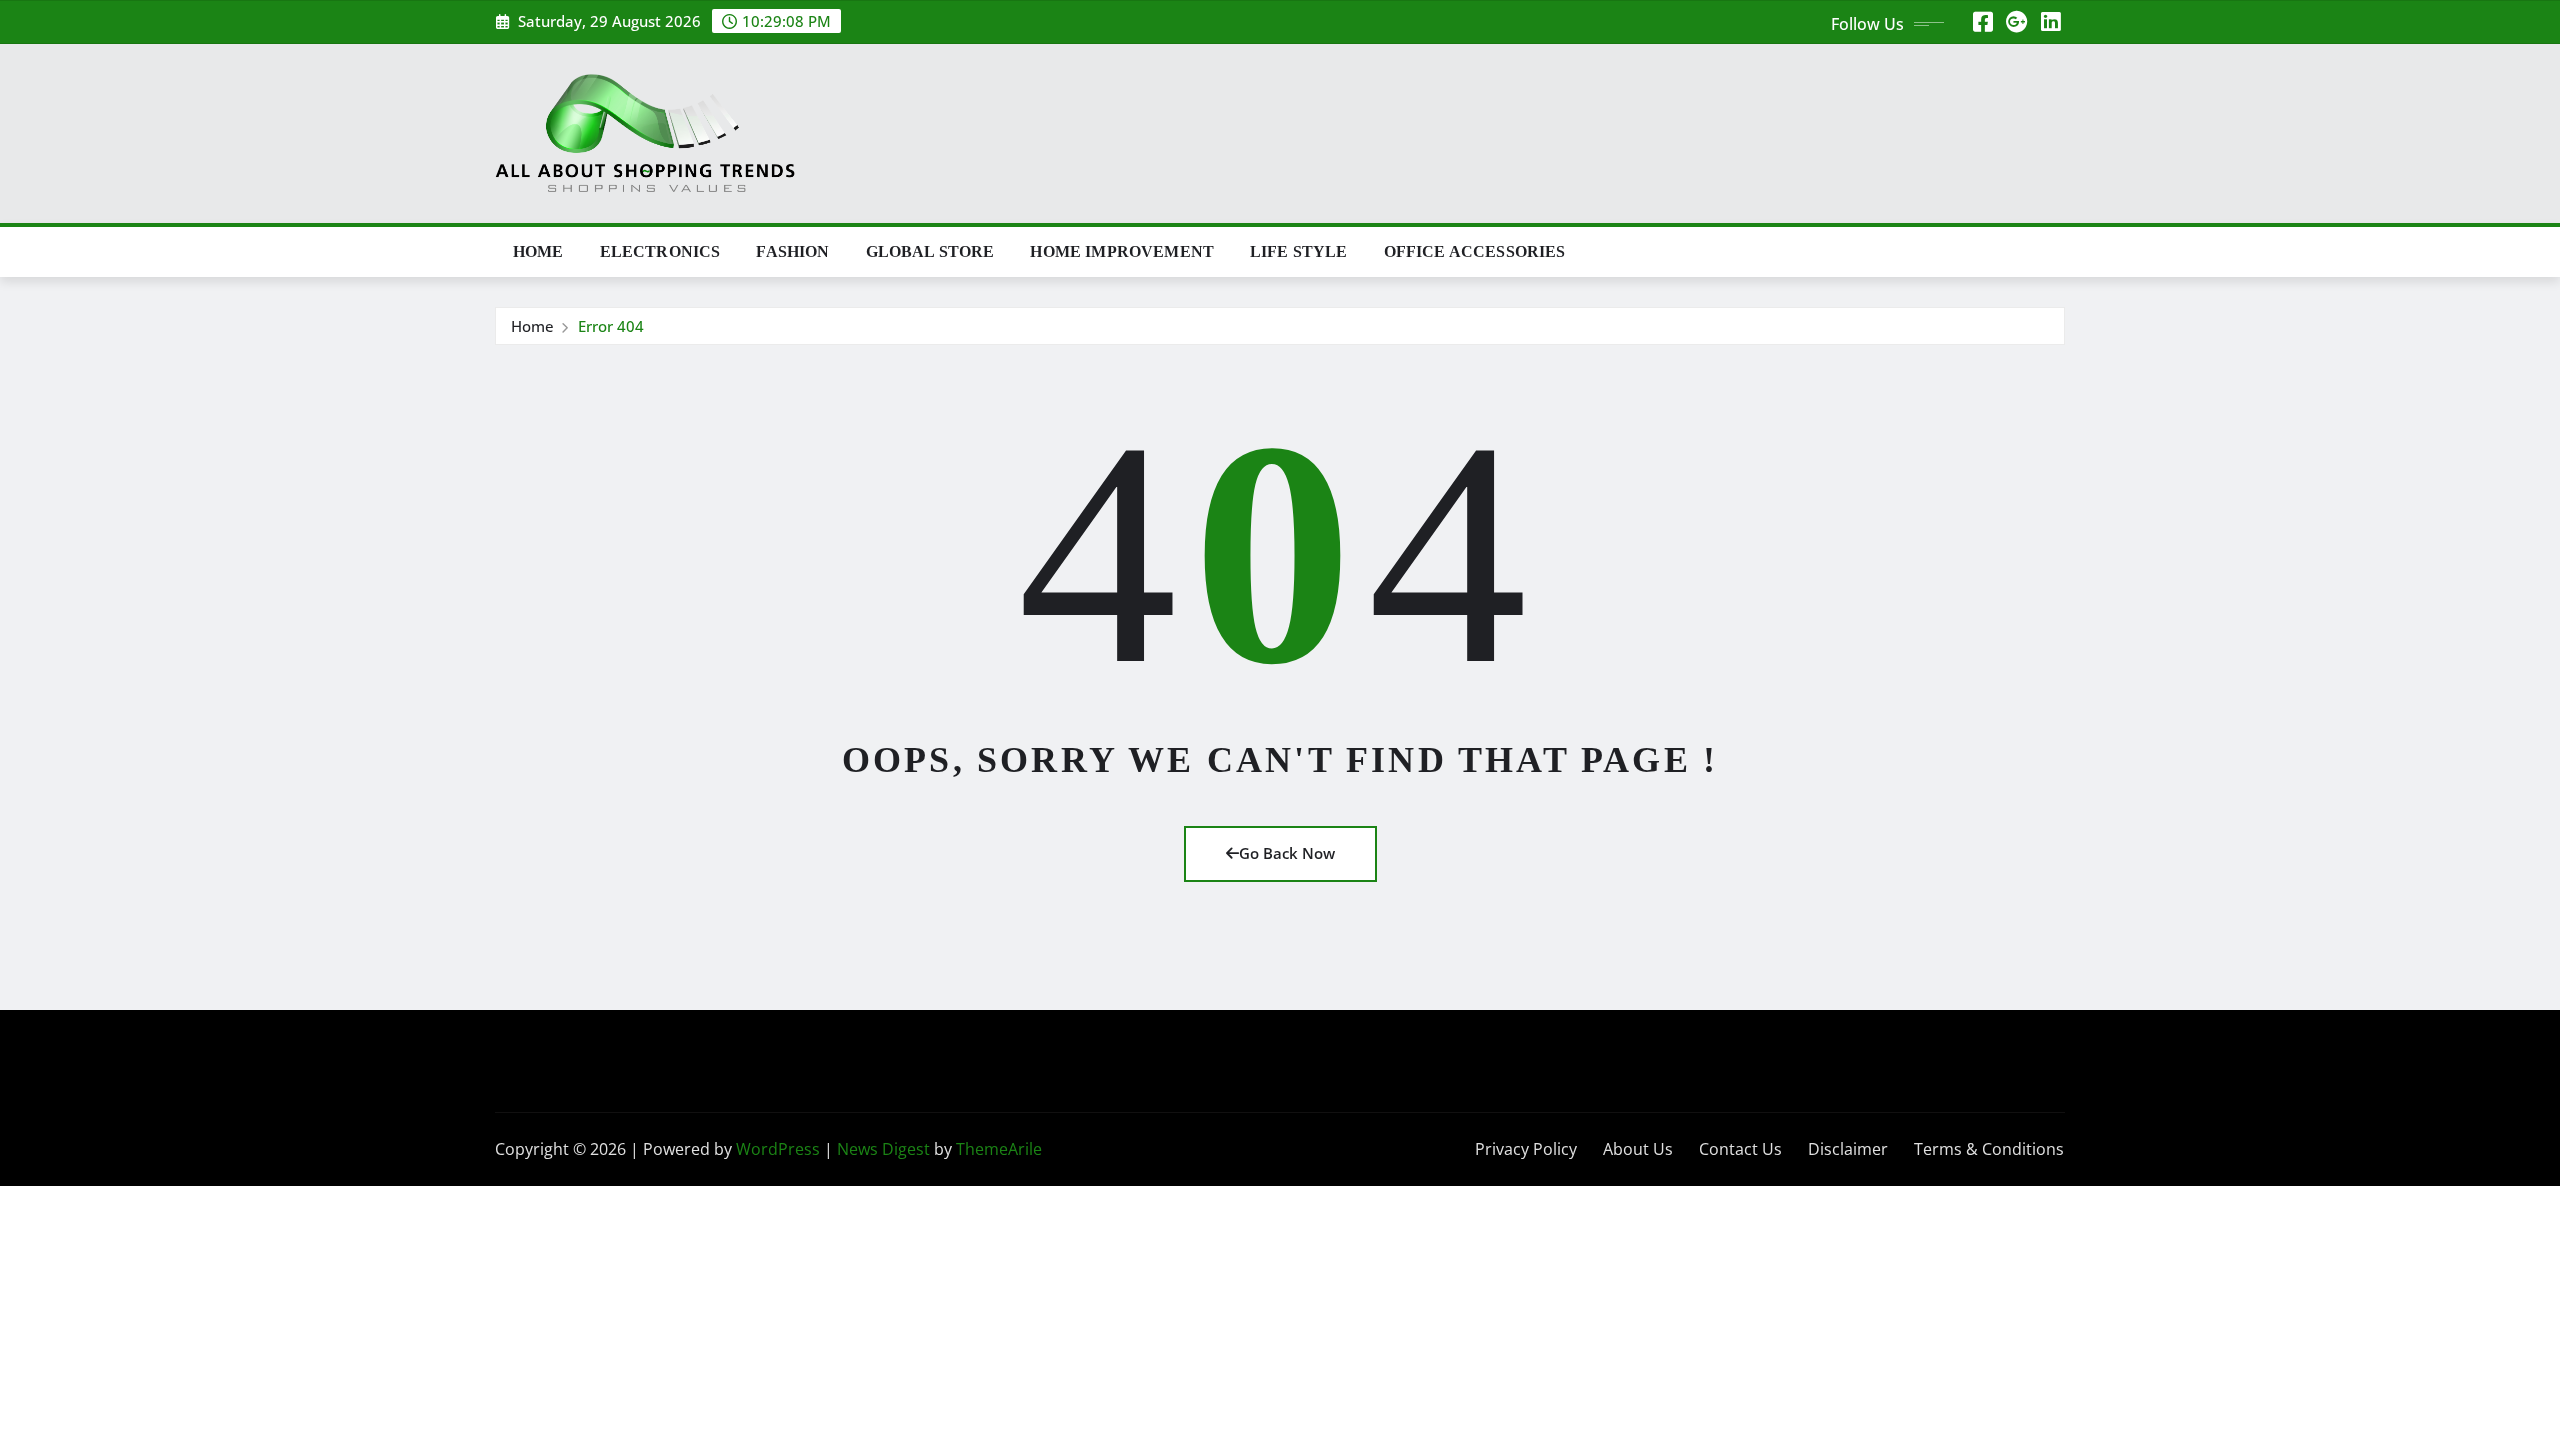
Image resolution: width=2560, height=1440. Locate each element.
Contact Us (1740, 1149)
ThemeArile (999, 1149)
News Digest (883, 1149)
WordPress (778, 1149)
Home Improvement (1122, 251)
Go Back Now (1287, 853)
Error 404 (611, 326)
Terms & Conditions (1989, 1149)
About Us (1638, 1149)
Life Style (1299, 251)
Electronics (660, 251)
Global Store (930, 251)
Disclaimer (1848, 1149)
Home (538, 251)
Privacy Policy (1526, 1149)
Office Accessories (1475, 251)
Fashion (792, 251)
